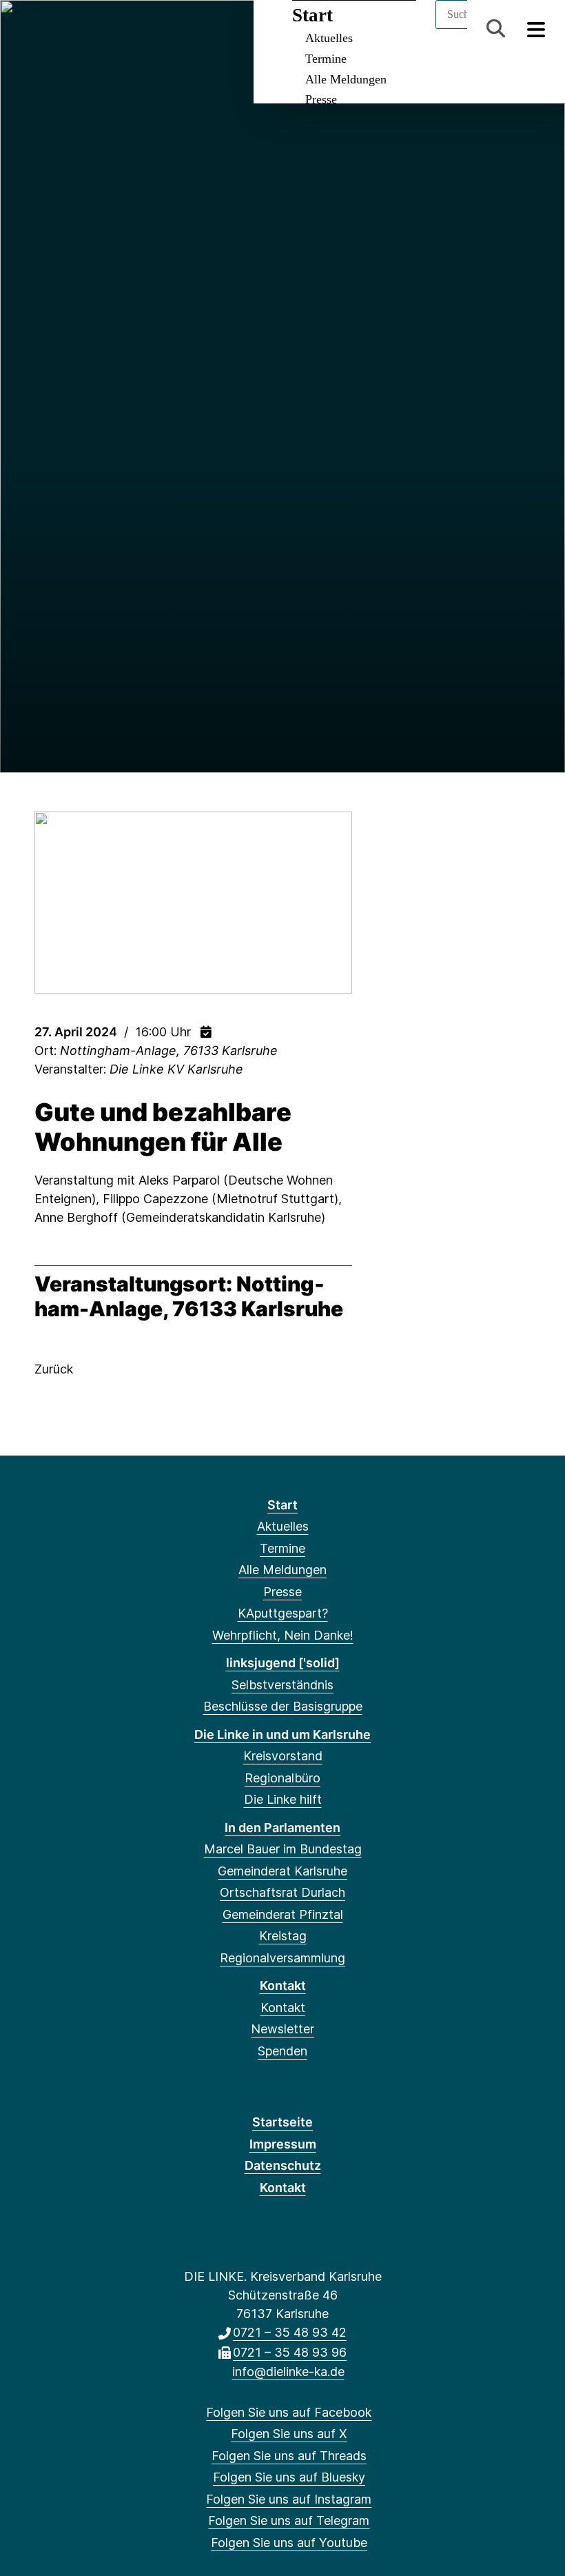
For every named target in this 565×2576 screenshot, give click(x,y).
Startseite (282, 2122)
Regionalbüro (282, 1778)
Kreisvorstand (283, 1756)
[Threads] (72, 29)
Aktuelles (283, 1526)
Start (282, 1505)
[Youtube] (162, 29)
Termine (326, 59)
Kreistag (283, 1936)
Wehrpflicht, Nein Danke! (283, 1635)
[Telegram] (140, 29)
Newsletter (282, 2029)
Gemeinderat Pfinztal (283, 1914)
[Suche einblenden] (496, 29)
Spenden (282, 2051)
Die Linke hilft (283, 1799)
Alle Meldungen (346, 79)
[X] (49, 29)
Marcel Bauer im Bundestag (283, 1849)
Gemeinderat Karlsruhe (282, 1871)
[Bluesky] (95, 29)
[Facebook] (27, 29)
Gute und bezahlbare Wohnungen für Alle (163, 1127)
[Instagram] (117, 29)
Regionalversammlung (282, 1958)
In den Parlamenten (282, 1828)
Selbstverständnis (282, 1685)
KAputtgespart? (283, 1613)
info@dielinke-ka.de (288, 2372)
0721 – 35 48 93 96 (290, 2352)
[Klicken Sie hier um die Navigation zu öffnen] (536, 29)
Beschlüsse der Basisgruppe (283, 1706)
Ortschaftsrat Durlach (282, 1892)
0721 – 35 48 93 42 (290, 2332)
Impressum (283, 2144)
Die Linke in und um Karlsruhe (282, 1734)
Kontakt (283, 1985)
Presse (321, 99)
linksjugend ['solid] (283, 1663)
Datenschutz (283, 2165)
